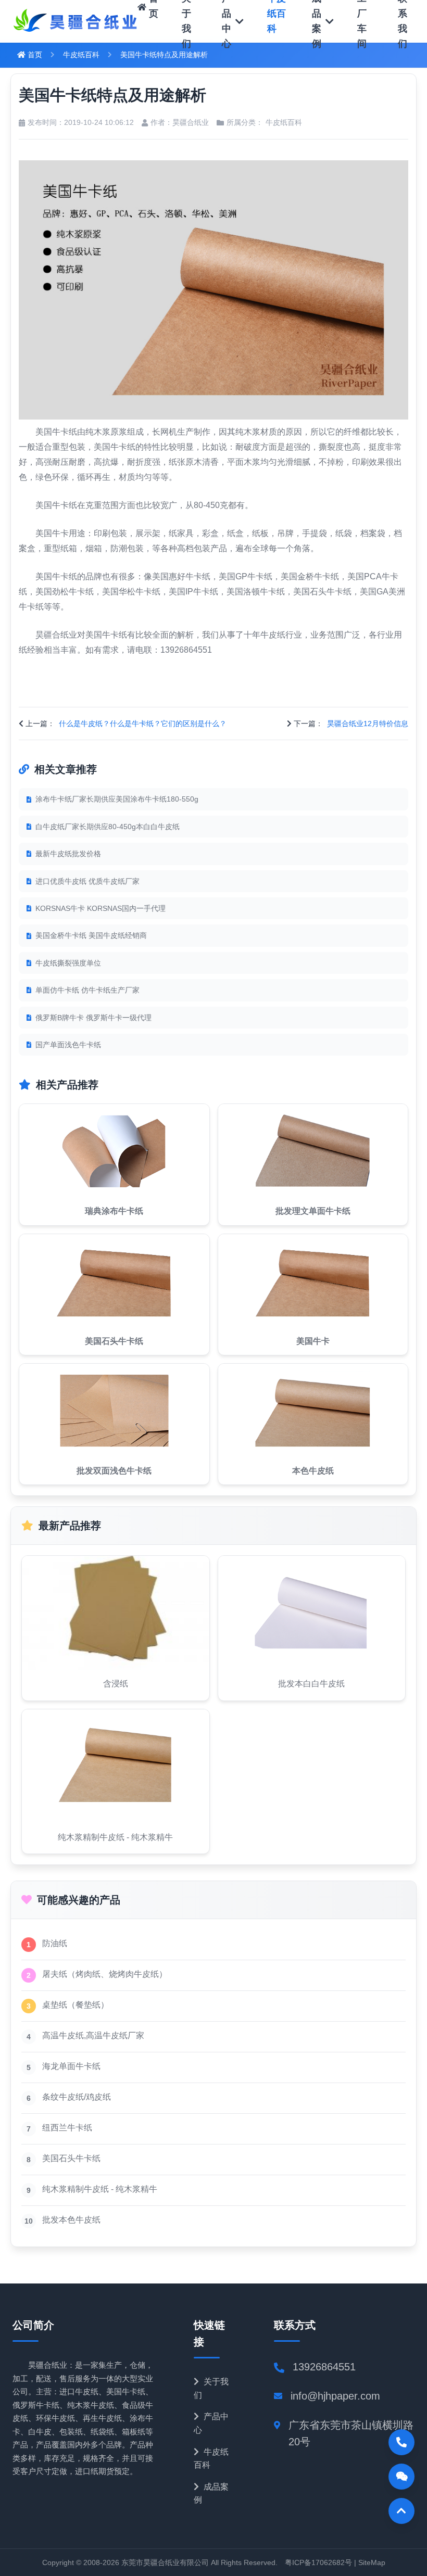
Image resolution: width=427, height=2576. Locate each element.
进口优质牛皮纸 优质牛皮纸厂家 (87, 881)
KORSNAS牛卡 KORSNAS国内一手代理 (101, 908)
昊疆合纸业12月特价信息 (368, 724)
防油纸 (55, 1943)
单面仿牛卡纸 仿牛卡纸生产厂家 (87, 990)
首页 (34, 55)
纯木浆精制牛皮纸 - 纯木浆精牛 (100, 2189)
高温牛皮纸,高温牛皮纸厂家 (93, 2035)
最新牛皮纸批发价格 (68, 854)
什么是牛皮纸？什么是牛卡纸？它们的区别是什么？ (143, 724)
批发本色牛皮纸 (71, 2220)
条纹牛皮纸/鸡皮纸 (77, 2097)
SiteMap (372, 2562)
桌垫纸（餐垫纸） (76, 2005)
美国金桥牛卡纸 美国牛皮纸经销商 (91, 935)
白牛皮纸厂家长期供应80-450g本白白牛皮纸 (108, 827)
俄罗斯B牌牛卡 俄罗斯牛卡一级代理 (93, 1018)
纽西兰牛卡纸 (67, 2128)
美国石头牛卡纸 (71, 2158)
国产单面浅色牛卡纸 (68, 1045)
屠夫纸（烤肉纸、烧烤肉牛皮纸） (105, 1974)
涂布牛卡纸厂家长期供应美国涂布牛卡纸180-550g (117, 799)
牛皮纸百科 (81, 55)
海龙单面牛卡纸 (71, 2066)
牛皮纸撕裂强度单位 (68, 963)
